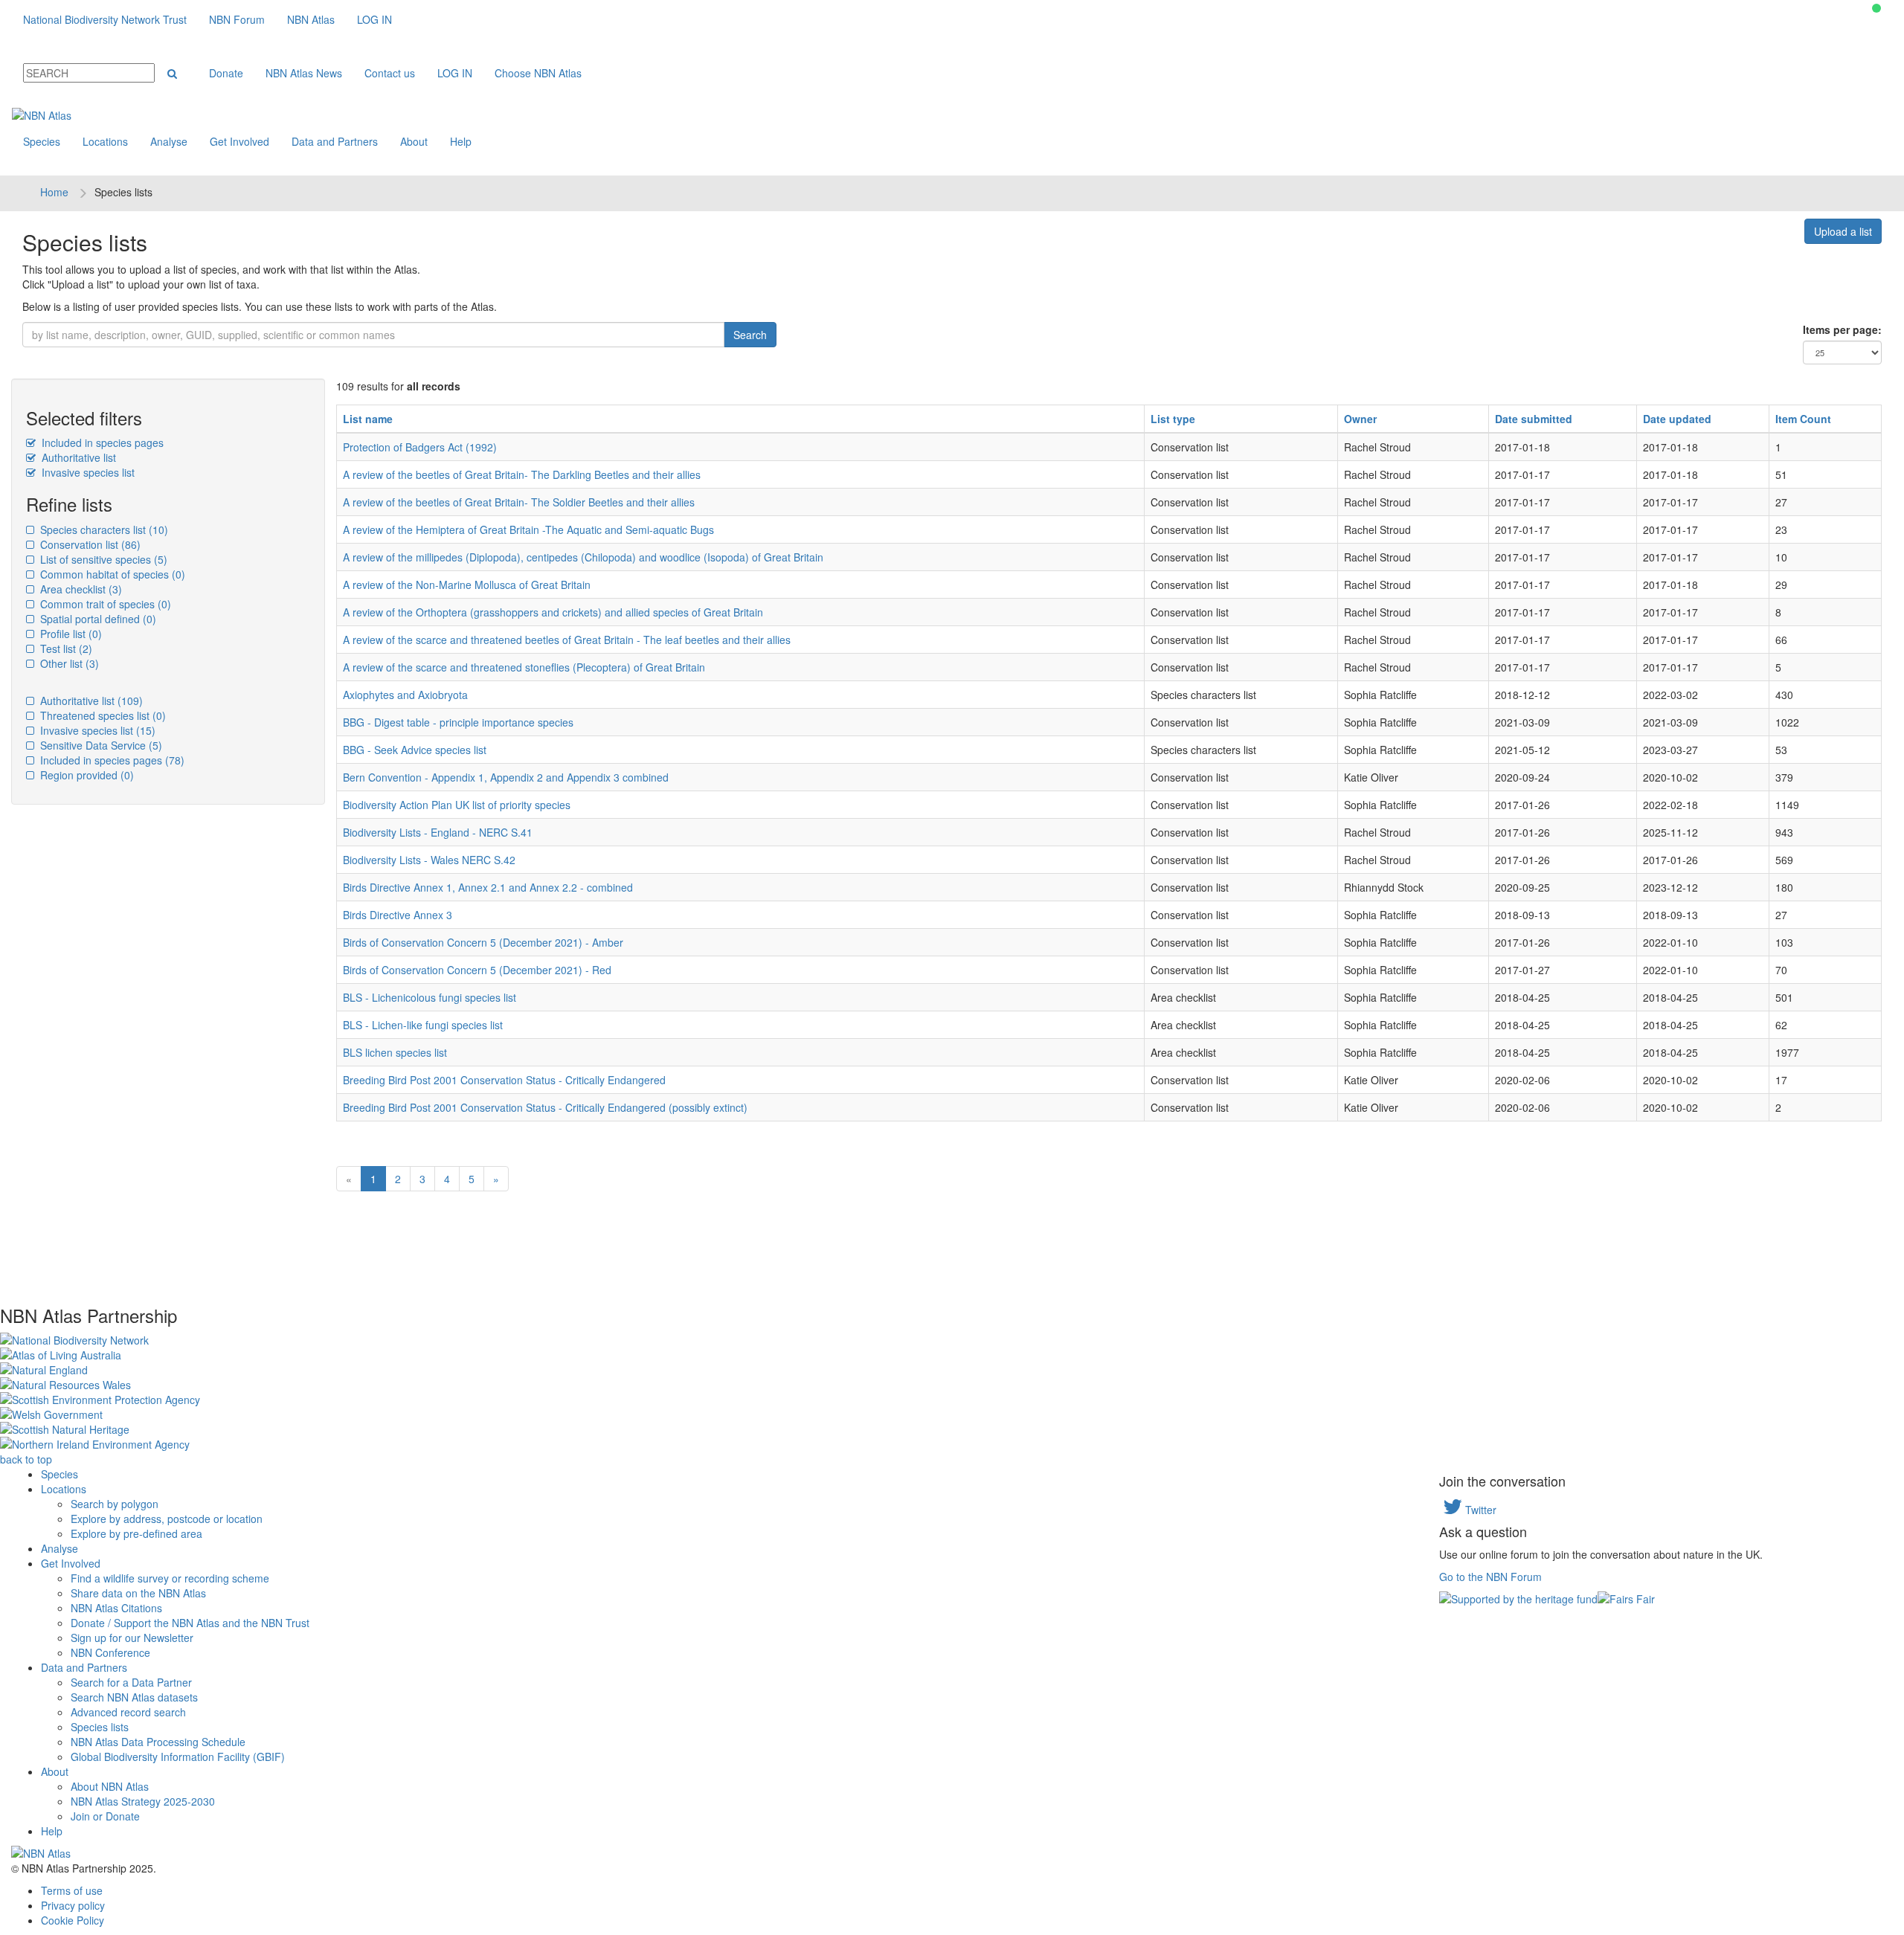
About (414, 141)
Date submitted (1534, 419)
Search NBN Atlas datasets (134, 1697)
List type (1173, 419)
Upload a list (1843, 231)
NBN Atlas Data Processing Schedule (158, 1742)
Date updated (1677, 419)
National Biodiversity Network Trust (105, 19)
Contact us (390, 73)
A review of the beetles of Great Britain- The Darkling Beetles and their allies (522, 474)
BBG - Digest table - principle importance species (458, 722)
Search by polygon (115, 1504)
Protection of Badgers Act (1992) (420, 447)
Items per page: (1842, 329)
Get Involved (239, 141)
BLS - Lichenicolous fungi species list (430, 997)
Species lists (100, 1727)
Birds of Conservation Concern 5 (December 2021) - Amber (483, 942)
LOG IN (374, 19)
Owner (1360, 419)
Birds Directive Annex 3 (398, 915)
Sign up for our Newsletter (132, 1638)
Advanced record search (128, 1712)
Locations (105, 141)
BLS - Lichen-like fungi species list (423, 1025)
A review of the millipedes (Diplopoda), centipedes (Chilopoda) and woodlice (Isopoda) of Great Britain (583, 557)
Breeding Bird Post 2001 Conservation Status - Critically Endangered (504, 1080)
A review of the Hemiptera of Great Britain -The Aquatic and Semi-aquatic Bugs (528, 529)
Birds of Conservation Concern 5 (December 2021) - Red (477, 970)
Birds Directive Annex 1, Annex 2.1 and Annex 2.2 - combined (488, 887)
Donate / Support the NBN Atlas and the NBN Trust (190, 1623)
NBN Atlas (311, 19)
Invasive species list (87, 472)
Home (54, 192)
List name (368, 419)
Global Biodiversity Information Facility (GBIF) (178, 1757)
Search (750, 335)
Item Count (1803, 419)
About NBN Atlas (110, 1786)
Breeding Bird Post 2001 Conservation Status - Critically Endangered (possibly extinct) (545, 1107)
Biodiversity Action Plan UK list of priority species (457, 805)
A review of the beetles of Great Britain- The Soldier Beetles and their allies (519, 502)
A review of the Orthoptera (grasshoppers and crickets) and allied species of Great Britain (553, 612)
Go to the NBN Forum (1490, 1577)
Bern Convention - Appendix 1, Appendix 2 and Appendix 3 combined (506, 777)
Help (461, 141)
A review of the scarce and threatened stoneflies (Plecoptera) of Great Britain (524, 667)
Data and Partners (335, 141)
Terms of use (72, 1890)
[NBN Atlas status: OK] (1876, 8)
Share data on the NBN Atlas (138, 1593)
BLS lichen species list (395, 1052)
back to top (26, 1459)
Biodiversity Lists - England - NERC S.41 (438, 832)
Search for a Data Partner (131, 1682)
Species (42, 141)
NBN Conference (110, 1652)
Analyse (169, 141)
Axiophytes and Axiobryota (405, 695)
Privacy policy (73, 1905)
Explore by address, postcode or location (167, 1519)
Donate (226, 73)
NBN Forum (237, 19)
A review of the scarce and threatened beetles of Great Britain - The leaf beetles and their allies (567, 640)
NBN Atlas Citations (116, 1608)
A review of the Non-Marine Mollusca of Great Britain (467, 585)
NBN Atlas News (304, 73)
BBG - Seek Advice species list (415, 750)
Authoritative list (77, 457)
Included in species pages (101, 442)
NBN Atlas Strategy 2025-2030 (143, 1801)
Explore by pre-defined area (136, 1533)
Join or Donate (105, 1816)
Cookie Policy (73, 1920)
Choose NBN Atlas (538, 73)
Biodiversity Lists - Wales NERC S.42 (429, 860)
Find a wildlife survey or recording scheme (170, 1578)
